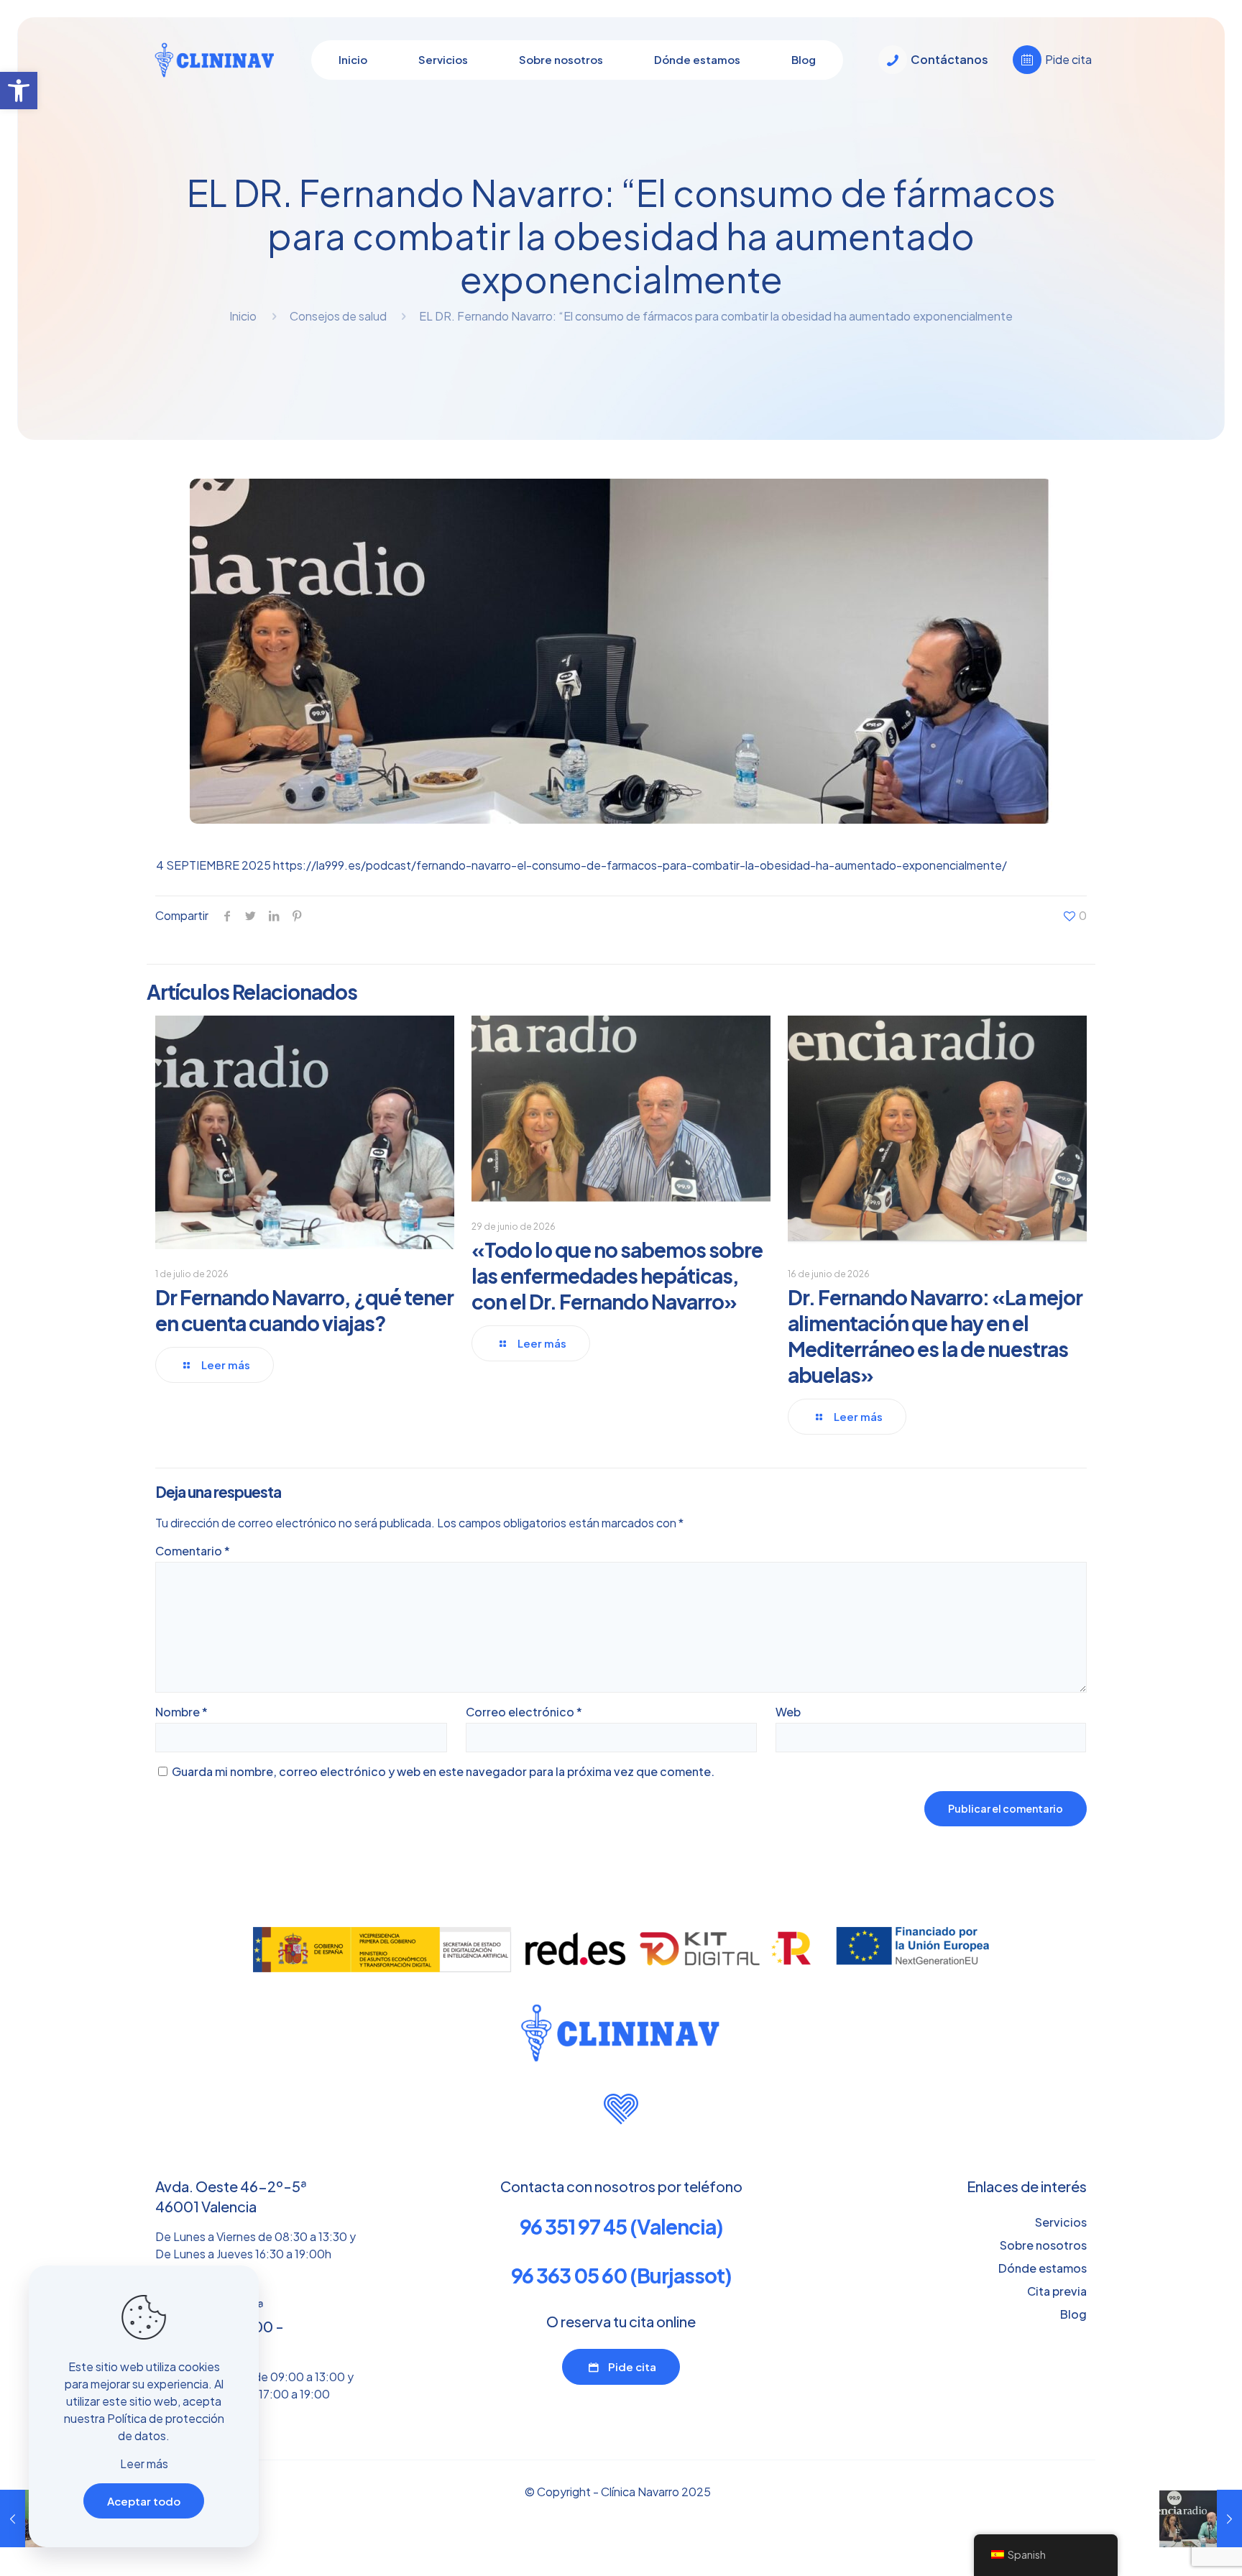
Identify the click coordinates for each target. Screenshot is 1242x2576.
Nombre (181, 1712)
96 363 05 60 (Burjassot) (621, 2275)
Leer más (144, 2464)
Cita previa (1057, 2291)
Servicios (1061, 2222)
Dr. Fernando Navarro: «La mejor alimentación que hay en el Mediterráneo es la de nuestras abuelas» (935, 1336)
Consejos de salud (338, 316)
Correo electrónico (524, 1712)
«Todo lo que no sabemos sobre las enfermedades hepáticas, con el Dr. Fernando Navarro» (617, 1275)
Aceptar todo (144, 2501)
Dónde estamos (1043, 2268)
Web (788, 1712)
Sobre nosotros (1043, 2245)
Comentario (193, 1551)
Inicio (243, 316)
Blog (1073, 2314)
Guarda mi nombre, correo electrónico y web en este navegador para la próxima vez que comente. (443, 1771)
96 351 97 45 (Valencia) (621, 2226)
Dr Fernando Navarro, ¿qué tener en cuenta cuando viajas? (304, 1310)
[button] (19, 91)
